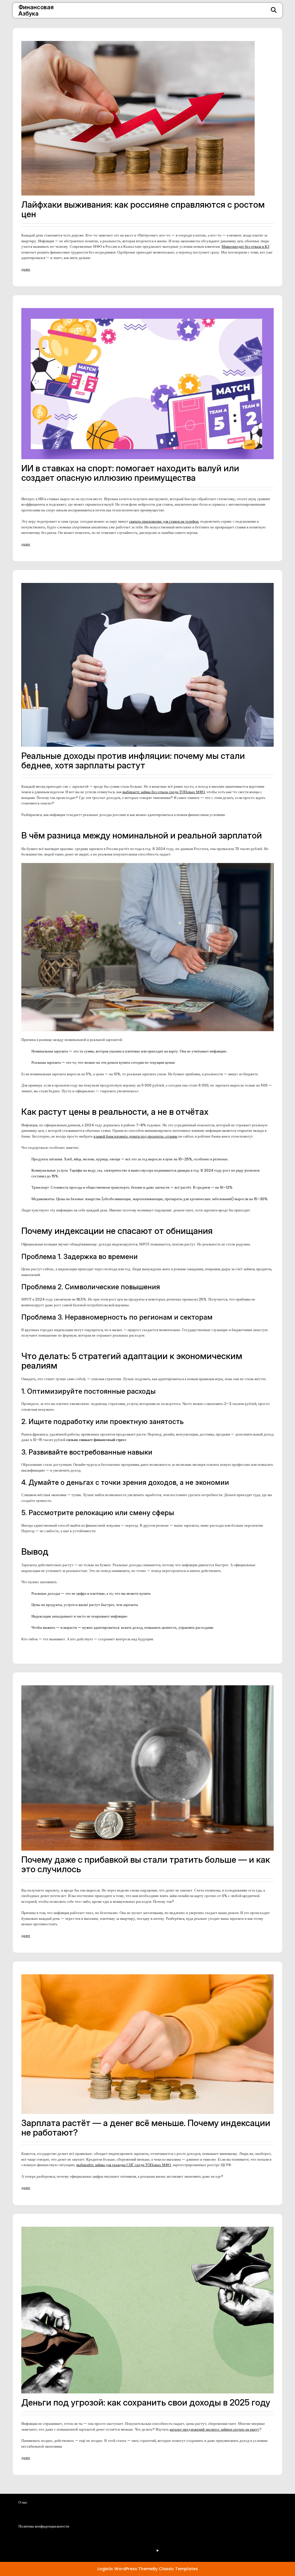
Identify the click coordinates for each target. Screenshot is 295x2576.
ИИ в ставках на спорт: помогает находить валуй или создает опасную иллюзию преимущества (130, 473)
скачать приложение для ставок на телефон (164, 521)
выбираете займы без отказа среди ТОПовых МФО (164, 792)
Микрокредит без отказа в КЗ (245, 246)
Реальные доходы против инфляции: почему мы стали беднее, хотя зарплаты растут (133, 760)
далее (26, 269)
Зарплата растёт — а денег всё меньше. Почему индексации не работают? (146, 2128)
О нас (70, 2533)
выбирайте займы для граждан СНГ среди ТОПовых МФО (124, 2165)
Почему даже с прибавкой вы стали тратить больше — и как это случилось (146, 1864)
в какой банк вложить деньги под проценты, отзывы (136, 1136)
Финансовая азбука (36, 10)
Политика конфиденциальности (91, 2549)
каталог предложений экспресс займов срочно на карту (214, 2429)
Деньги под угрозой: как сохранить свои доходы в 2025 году (146, 2402)
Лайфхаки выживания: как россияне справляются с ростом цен (143, 209)
